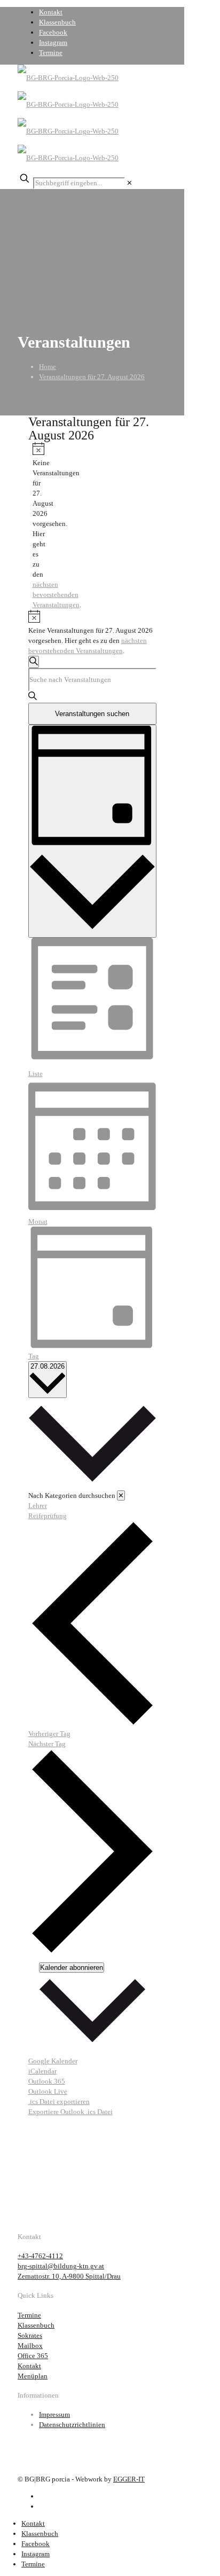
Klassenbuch (57, 22)
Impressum (54, 2414)
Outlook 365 (47, 2081)
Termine (51, 53)
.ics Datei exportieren (59, 2102)
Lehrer (38, 1506)
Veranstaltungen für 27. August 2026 (92, 377)
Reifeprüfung (48, 1516)
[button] (92, 1459)
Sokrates (30, 2335)
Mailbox (30, 2346)
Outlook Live (48, 2091)
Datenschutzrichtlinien (72, 2425)
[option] (92, 1506)
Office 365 (33, 2356)
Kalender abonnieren (72, 1968)
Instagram (53, 42)
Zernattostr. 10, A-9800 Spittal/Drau (69, 2276)
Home (48, 367)
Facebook (53, 32)
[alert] (37, 526)
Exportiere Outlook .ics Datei (70, 2112)
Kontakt (51, 12)
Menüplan (33, 2376)
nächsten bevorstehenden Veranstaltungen (56, 595)
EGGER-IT (129, 2479)
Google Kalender (53, 2061)
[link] (129, 183)
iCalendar (42, 2071)
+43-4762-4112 (40, 2256)
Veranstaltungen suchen (92, 714)
